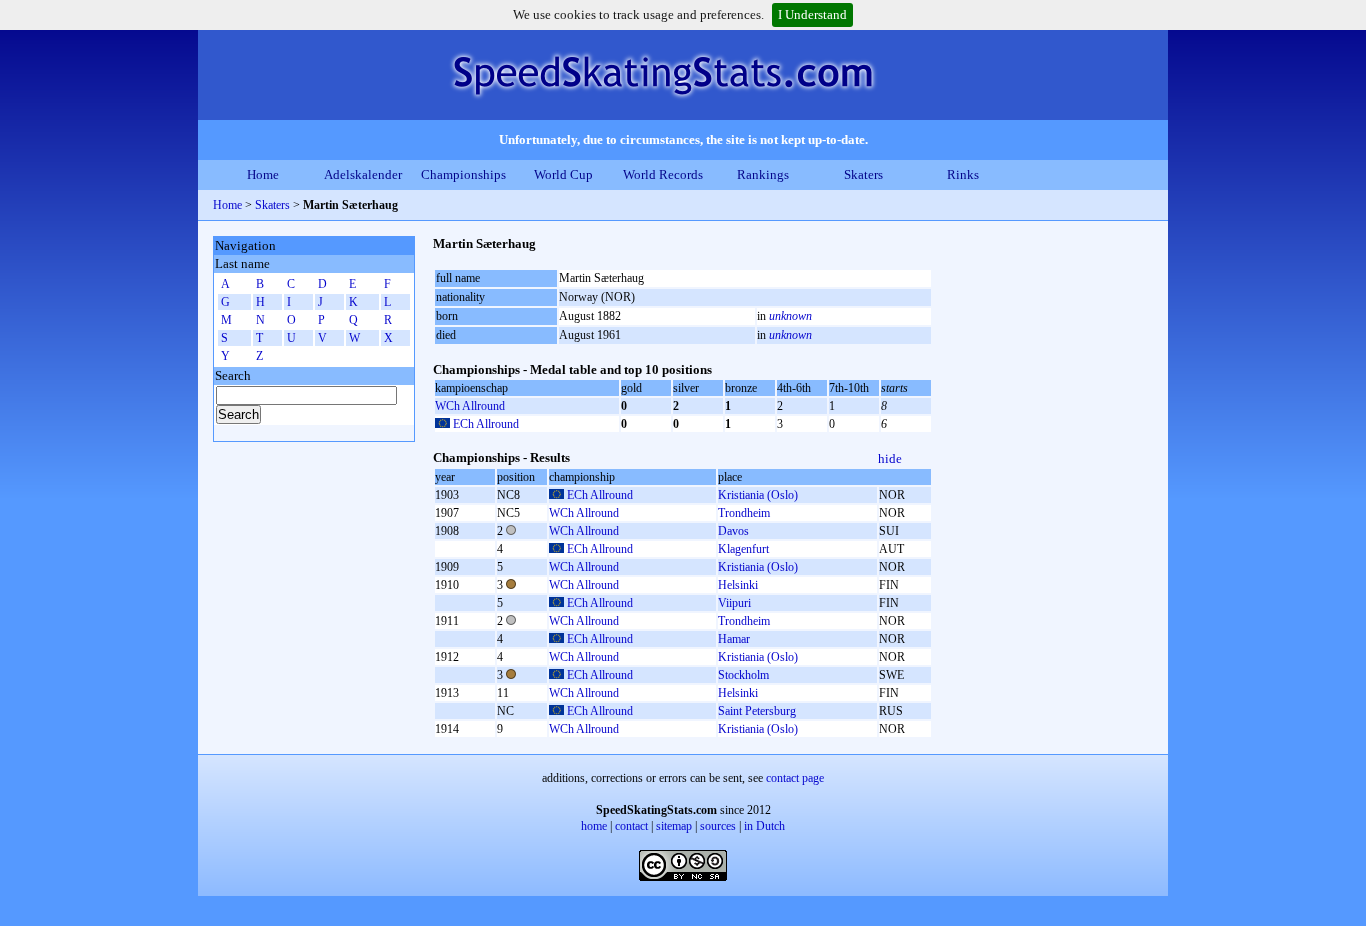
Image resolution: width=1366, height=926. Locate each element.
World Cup (563, 174)
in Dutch (764, 826)
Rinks (963, 174)
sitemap (674, 826)
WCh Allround (470, 406)
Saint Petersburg (757, 711)
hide (890, 458)
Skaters (863, 174)
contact (631, 826)
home (594, 826)
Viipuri (734, 603)
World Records (663, 174)
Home (263, 174)
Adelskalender (363, 174)
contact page (795, 778)
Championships (463, 174)
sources (718, 826)
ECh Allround (486, 424)
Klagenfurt (743, 549)
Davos (733, 531)
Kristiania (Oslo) (758, 495)
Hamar (734, 639)
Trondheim (744, 513)
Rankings (763, 174)
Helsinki (738, 585)
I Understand (812, 14)
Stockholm (743, 675)
